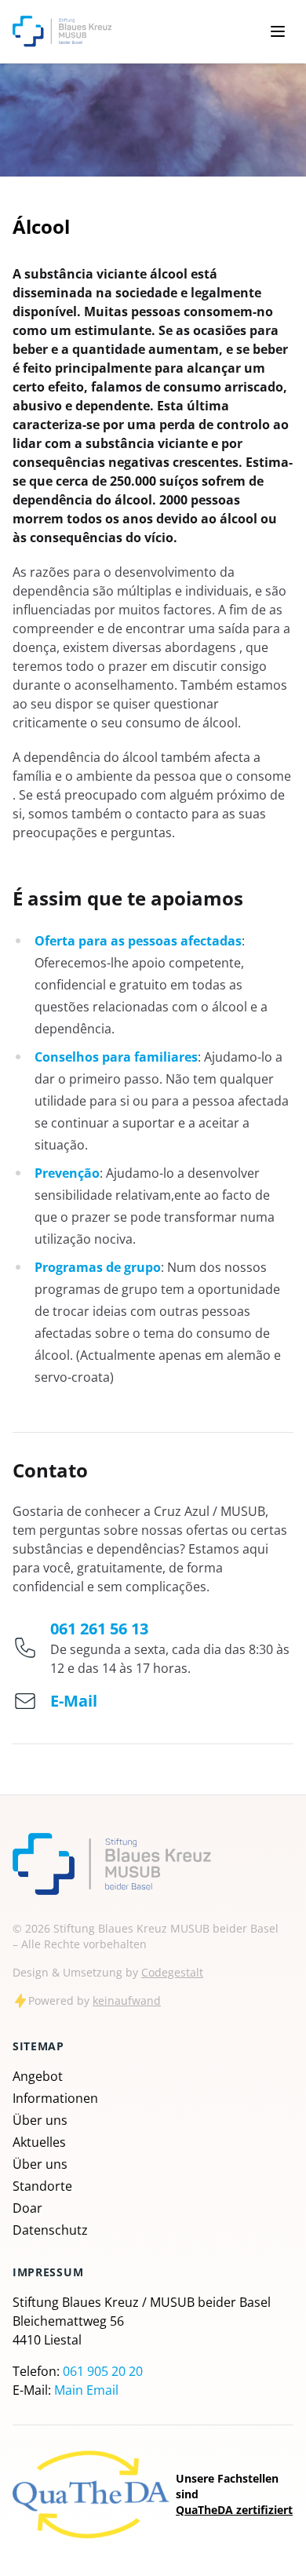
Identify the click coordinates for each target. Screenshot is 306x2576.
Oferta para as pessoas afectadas (138, 941)
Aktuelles (39, 2142)
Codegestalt (172, 1972)
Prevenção (67, 1173)
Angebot (38, 2076)
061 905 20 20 (103, 2371)
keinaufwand (127, 2000)
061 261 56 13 (99, 1629)
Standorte (42, 2186)
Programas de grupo (98, 1267)
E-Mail (74, 1701)
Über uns (40, 2120)
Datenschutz (50, 2230)
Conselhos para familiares (116, 1057)
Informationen (55, 2098)
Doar (27, 2208)
